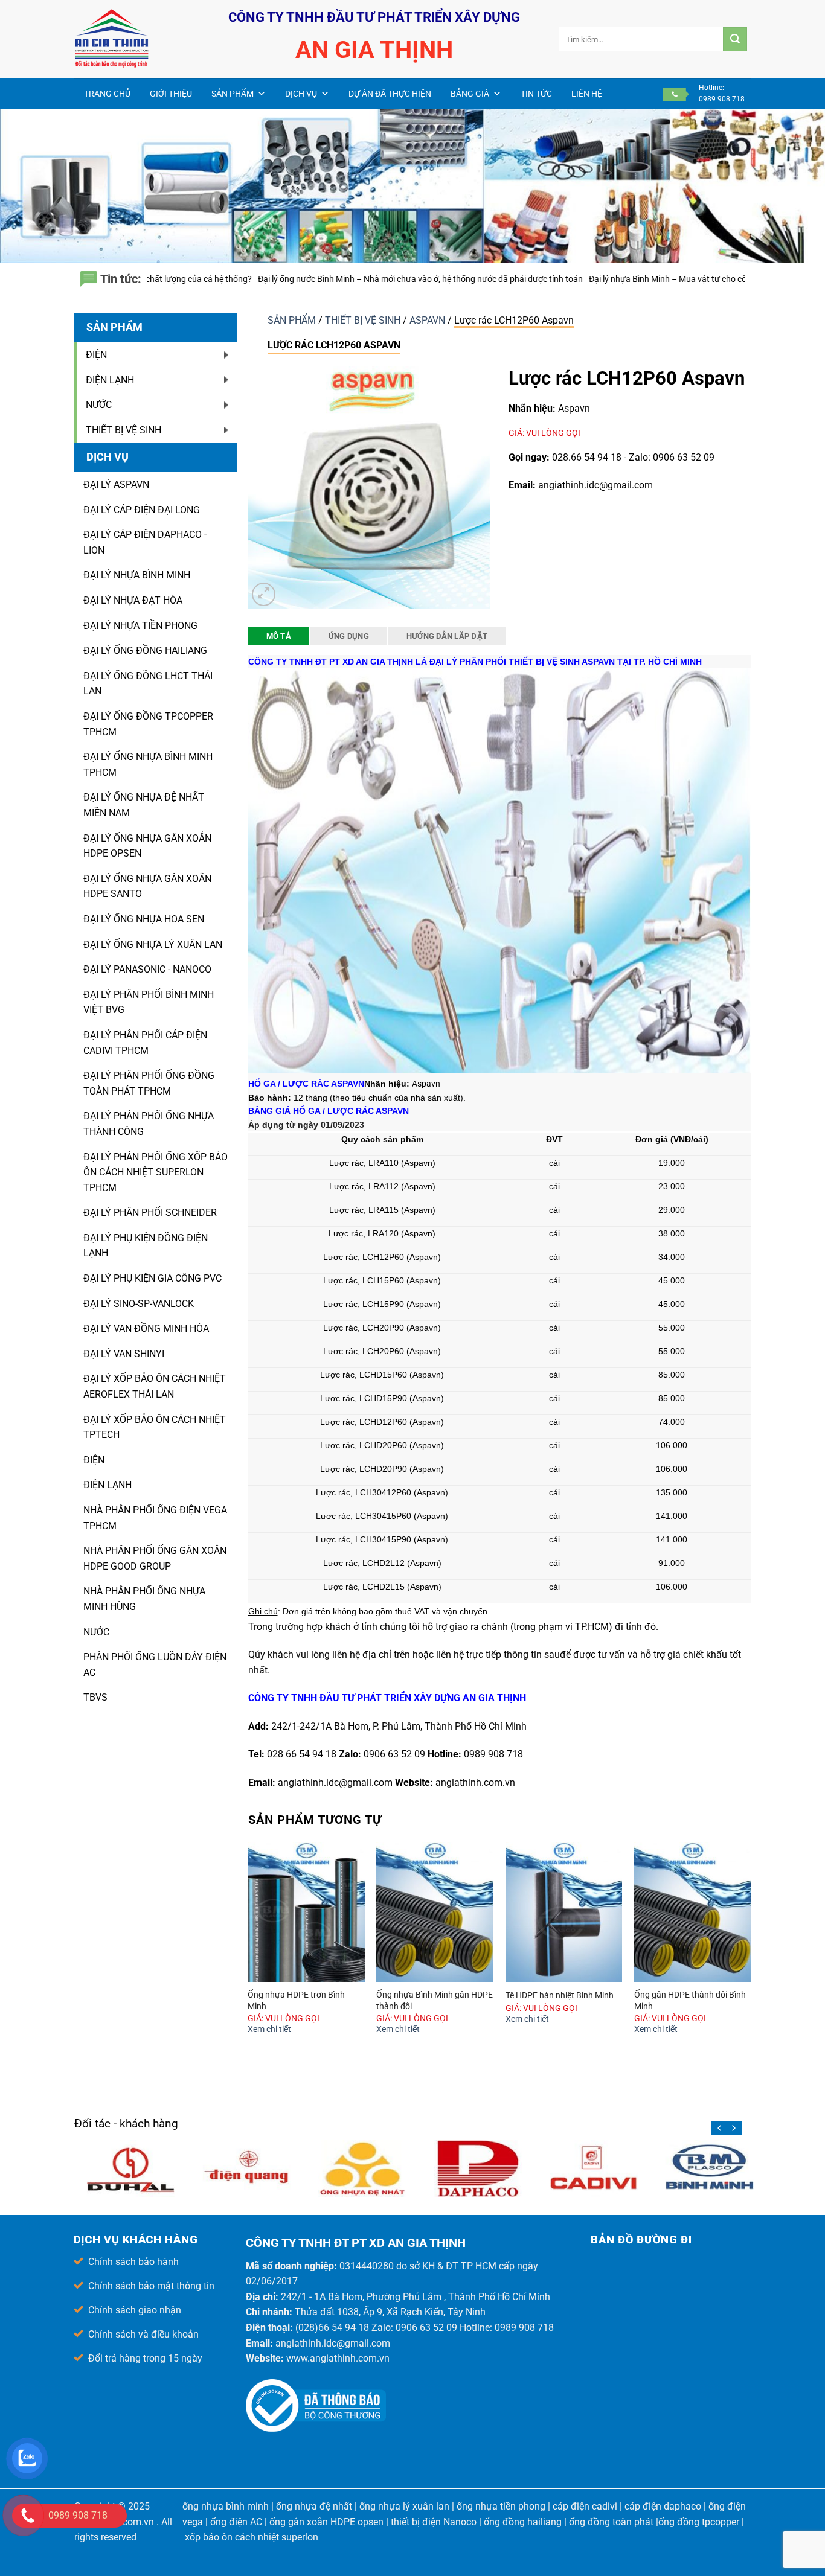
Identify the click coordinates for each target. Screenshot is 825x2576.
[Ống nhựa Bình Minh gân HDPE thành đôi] (435, 1912)
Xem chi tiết (269, 2029)
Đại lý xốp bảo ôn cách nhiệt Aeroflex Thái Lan (155, 1386)
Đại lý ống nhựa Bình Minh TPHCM (148, 765)
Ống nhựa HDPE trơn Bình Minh (296, 2001)
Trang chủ (107, 94)
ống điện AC (236, 2522)
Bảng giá (470, 94)
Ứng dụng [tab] (349, 636)
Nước (96, 1632)
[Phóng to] (264, 594)
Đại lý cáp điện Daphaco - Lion (145, 542)
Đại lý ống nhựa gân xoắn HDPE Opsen (147, 846)
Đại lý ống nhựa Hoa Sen (144, 919)
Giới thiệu (171, 94)
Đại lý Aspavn (116, 484)
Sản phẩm (233, 94)
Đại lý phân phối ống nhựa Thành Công (149, 1124)
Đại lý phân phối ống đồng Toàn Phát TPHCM (149, 1083)
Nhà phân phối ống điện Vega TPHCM (155, 1518)
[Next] (750, 1950)
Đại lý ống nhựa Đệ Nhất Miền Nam (144, 805)
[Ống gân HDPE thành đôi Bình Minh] (693, 1912)
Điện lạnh (108, 1485)
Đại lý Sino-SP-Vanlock (139, 1304)
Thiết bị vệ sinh (364, 320)
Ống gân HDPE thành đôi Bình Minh (690, 2001)
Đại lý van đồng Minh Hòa (146, 1328)
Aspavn (429, 320)
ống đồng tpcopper (699, 2522)
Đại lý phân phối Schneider (150, 1213)
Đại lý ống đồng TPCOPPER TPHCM (148, 724)
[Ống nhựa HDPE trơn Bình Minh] (306, 1912)
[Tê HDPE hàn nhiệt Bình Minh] (564, 1912)
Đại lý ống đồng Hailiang (145, 650)
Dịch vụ (301, 94)
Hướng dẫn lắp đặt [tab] (447, 636)
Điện (94, 1460)
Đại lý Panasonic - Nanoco (147, 969)
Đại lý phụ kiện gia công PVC (152, 1278)
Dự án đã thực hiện (390, 94)
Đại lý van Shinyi (124, 1354)
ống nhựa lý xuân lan (404, 2506)
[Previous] (249, 1950)
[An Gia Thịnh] (135, 39)
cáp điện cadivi (585, 2506)
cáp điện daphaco (663, 2506)
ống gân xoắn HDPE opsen (326, 2522)
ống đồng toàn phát (611, 2522)
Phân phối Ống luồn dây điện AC (155, 1665)
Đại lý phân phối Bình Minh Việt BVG (149, 1002)
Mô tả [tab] (279, 636)
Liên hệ (587, 94)
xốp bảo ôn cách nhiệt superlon (252, 2537)
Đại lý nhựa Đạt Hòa (133, 600)
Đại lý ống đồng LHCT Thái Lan (148, 684)
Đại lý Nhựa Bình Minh (137, 575)
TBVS (95, 1697)
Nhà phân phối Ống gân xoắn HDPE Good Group (155, 1558)
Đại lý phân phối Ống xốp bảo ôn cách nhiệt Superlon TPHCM (156, 1172)
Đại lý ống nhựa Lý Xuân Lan (153, 944)
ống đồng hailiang (523, 2522)
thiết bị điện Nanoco (434, 2522)
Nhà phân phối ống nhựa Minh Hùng (144, 1599)
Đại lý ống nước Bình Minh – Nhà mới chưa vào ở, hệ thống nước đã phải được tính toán (227, 279)
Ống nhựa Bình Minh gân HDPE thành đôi (435, 2001)
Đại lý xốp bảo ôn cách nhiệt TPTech (155, 1427)
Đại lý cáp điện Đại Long (142, 510)
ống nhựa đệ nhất (314, 2506)
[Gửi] (735, 39)
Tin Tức (536, 94)
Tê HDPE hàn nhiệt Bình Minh (560, 1996)
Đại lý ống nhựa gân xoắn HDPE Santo (147, 887)
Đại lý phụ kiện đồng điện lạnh (146, 1246)
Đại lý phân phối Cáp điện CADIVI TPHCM (145, 1043)
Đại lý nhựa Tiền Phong (140, 626)
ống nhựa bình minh (226, 2506)
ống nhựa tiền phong (501, 2506)
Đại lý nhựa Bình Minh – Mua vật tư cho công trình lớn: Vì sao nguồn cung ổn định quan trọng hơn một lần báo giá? (609, 279)
